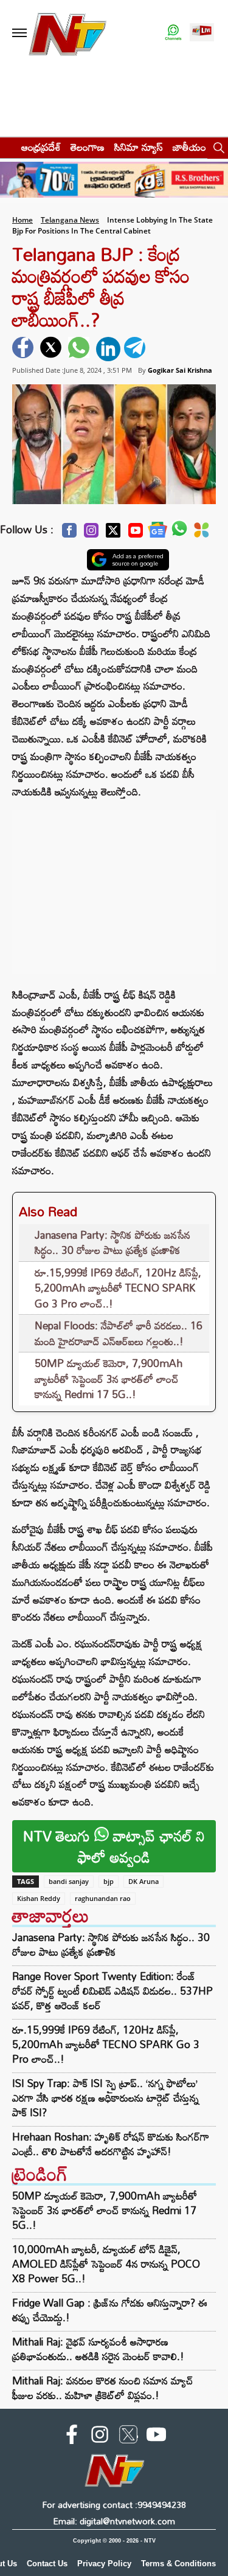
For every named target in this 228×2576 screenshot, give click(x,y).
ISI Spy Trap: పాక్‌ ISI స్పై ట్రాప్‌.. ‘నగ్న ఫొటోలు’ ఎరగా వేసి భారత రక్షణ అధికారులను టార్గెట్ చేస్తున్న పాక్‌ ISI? (105, 2098)
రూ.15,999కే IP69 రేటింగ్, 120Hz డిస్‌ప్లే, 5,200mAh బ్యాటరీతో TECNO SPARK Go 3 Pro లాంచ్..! (118, 1288)
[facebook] (24, 349)
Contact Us (47, 2564)
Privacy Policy (104, 2564)
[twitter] (52, 349)
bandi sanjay (69, 1881)
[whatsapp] (80, 349)
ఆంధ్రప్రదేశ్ (41, 147)
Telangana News (70, 220)
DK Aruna (143, 1881)
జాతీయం (189, 147)
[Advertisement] (114, 886)
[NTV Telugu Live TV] (202, 33)
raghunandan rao (103, 1898)
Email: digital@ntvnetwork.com (114, 2521)
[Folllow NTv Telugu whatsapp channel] (173, 33)
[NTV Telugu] (67, 33)
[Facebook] (69, 534)
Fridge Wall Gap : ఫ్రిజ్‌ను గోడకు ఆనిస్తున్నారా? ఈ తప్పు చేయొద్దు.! (110, 2310)
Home (22, 220)
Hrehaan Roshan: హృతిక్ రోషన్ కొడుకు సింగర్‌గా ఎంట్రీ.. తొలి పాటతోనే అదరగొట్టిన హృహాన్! (111, 2144)
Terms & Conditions (178, 2564)
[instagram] (100, 2437)
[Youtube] (136, 534)
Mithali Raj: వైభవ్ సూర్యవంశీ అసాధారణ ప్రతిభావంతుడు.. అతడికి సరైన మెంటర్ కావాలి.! (98, 2349)
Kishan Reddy (39, 1898)
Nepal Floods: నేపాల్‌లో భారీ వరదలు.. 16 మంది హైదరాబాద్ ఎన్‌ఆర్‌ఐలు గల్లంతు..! (119, 1333)
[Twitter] (113, 534)
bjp (109, 1881)
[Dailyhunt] (202, 533)
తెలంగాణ (88, 147)
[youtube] (156, 2437)
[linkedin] (108, 349)
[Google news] (157, 533)
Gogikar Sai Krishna (180, 370)
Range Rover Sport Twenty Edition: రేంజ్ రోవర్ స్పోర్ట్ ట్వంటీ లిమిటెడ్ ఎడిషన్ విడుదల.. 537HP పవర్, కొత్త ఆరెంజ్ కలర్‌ (112, 1991)
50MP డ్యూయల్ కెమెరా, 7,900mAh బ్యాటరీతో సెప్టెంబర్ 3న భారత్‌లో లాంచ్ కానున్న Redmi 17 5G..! (109, 1379)
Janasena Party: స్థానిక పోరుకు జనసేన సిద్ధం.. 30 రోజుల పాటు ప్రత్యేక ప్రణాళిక (112, 1243)
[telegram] (136, 349)
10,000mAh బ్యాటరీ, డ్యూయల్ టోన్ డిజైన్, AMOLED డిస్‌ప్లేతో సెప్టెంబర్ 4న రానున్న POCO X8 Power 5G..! (106, 2264)
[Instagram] (91, 534)
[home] (7, 147)
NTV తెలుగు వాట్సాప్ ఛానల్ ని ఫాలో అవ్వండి (114, 1846)
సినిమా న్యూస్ (139, 147)
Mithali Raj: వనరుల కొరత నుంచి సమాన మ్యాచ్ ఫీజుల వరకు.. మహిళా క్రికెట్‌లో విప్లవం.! (103, 2388)
